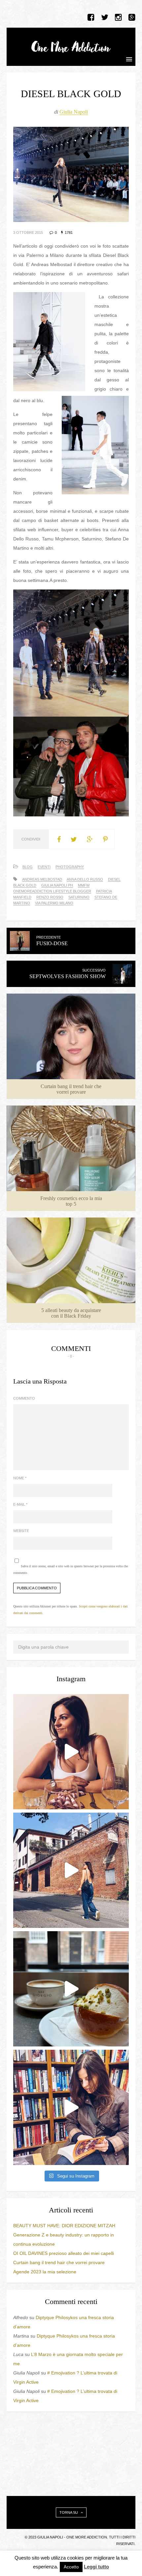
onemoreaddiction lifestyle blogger (52, 891)
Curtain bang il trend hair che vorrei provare (59, 2262)
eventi (44, 867)
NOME (20, 1478)
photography (70, 867)
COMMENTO (24, 1398)
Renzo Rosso (50, 897)
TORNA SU (69, 2512)
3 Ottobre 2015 (28, 233)
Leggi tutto (96, 2567)
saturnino (79, 897)
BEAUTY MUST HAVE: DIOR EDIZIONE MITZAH (64, 2226)
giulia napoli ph (57, 885)
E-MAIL (20, 1504)
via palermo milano (54, 903)
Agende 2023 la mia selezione (45, 2272)
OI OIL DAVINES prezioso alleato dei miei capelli (64, 2253)
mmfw (84, 885)
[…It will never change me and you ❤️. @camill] (71, 1752)
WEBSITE (21, 1531)
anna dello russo (85, 879)
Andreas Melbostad (42, 879)
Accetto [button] (71, 2567)
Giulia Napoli (74, 112)
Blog (28, 867)
